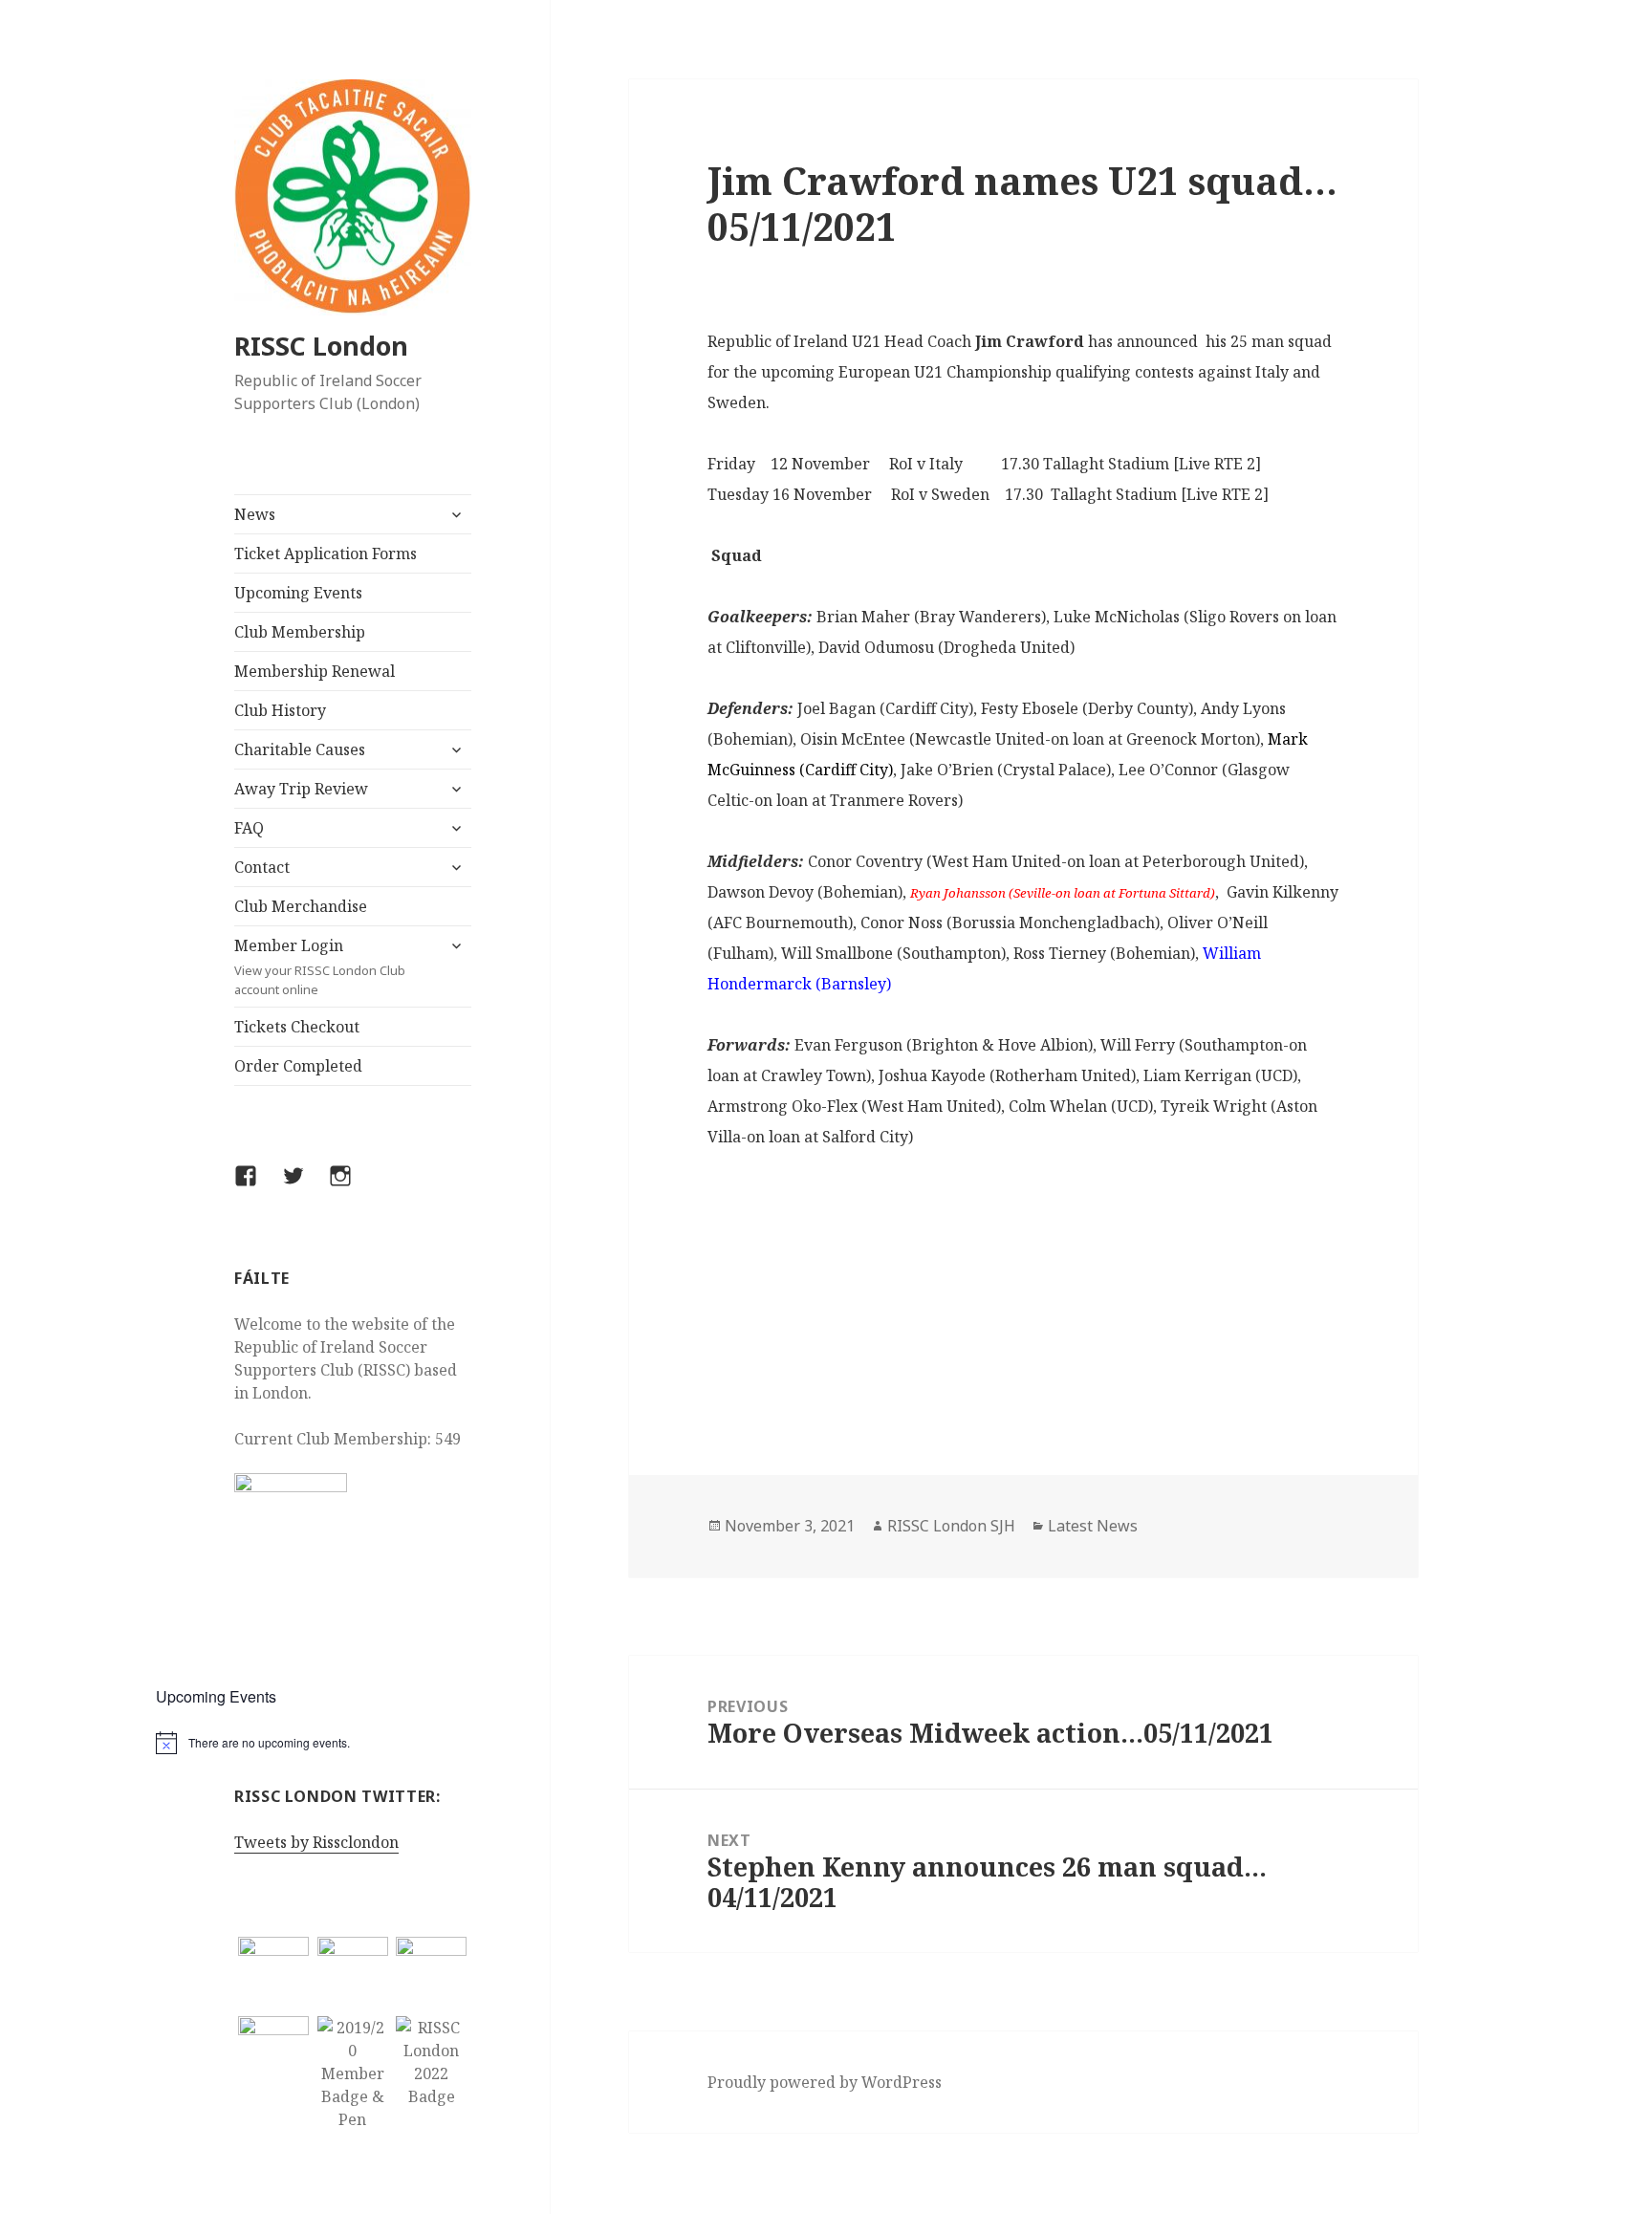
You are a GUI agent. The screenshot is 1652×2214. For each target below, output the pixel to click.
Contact (262, 867)
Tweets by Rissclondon (316, 1842)
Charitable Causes (300, 749)
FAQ (249, 828)
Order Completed (298, 1066)
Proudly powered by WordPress (825, 2082)
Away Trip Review (301, 789)
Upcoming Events (298, 593)
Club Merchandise (301, 906)
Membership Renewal (315, 671)
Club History (280, 710)
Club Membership (300, 632)
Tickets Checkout (297, 1027)
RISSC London (321, 346)
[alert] (353, 1743)
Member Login (320, 966)
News (255, 514)
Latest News (1093, 1526)
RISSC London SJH (951, 1526)
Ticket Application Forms (326, 553)
